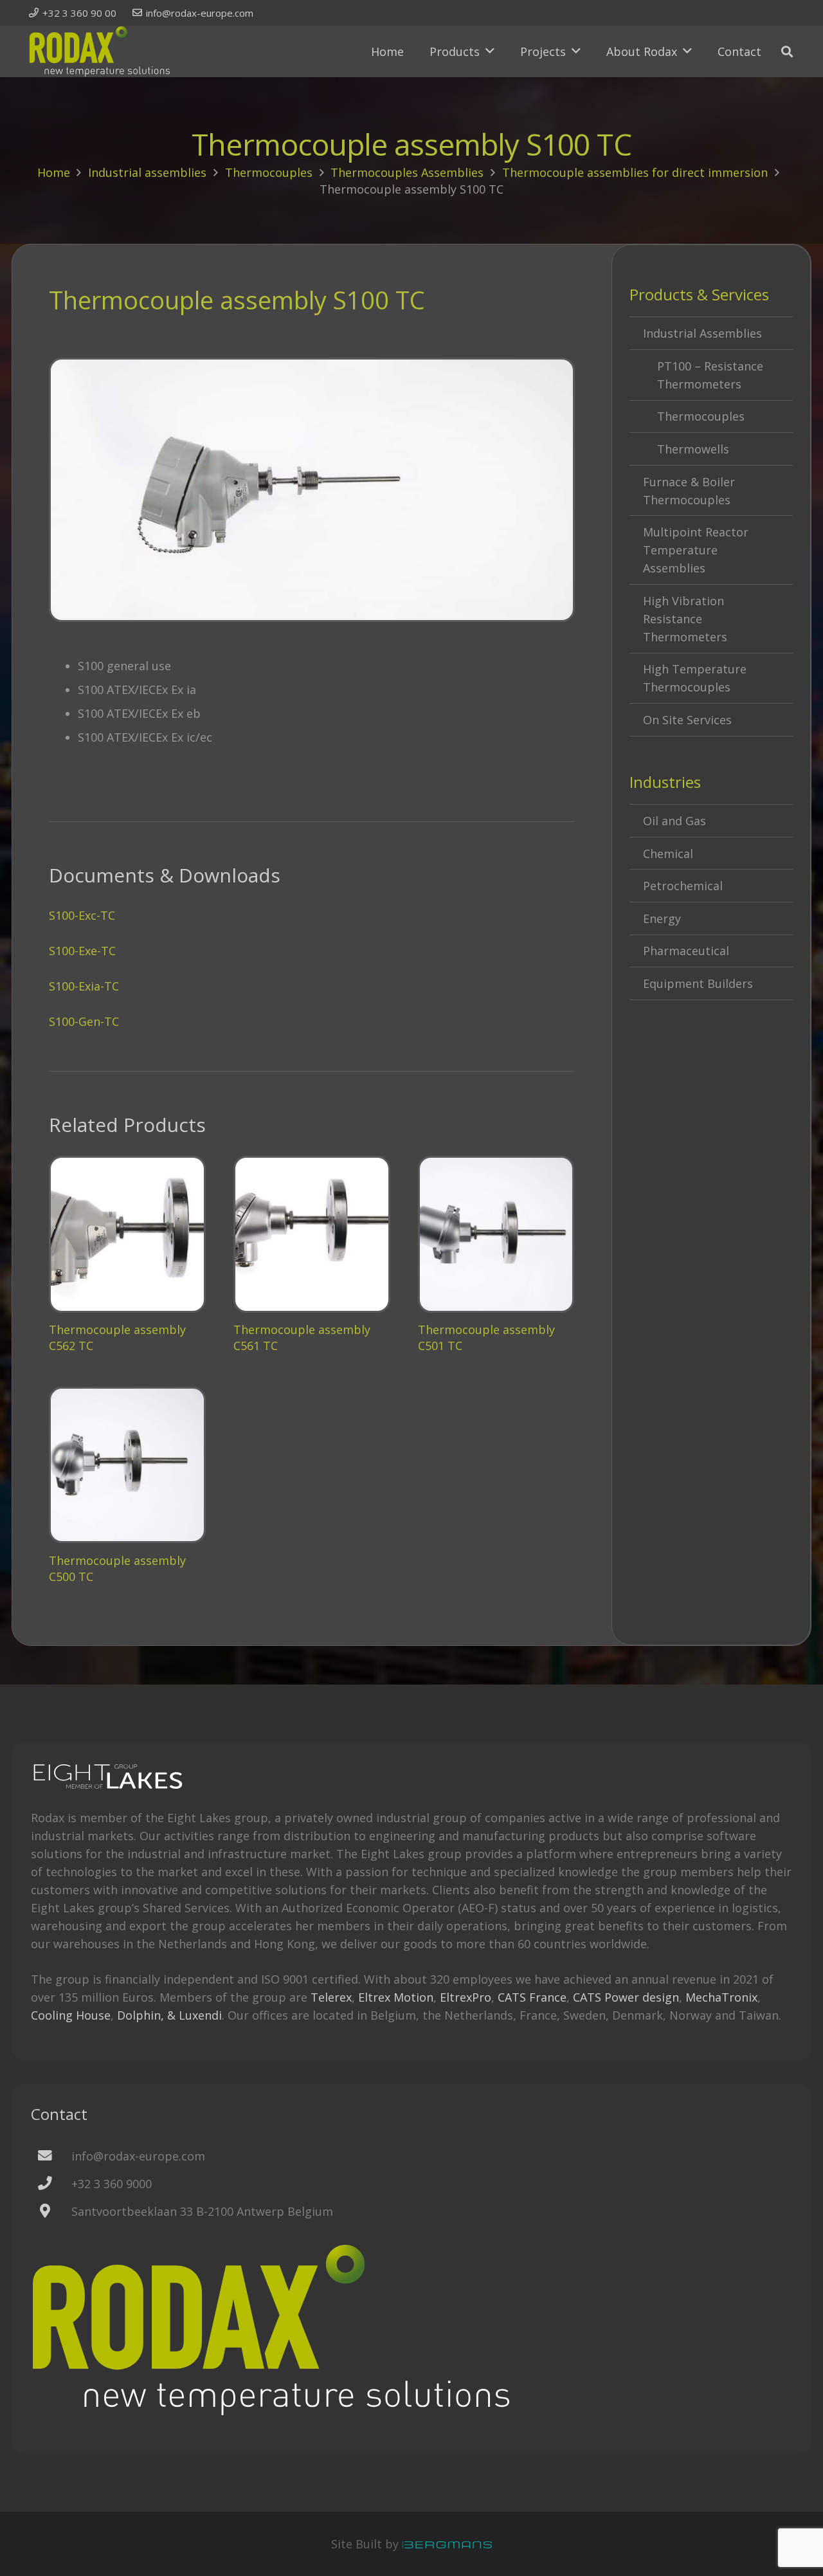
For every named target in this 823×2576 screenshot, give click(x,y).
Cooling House (71, 2015)
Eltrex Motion (396, 1997)
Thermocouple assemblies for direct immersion (635, 172)
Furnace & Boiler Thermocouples (689, 491)
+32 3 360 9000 (112, 2184)
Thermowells (693, 449)
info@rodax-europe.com (138, 2156)
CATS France (532, 1997)
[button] (490, 51)
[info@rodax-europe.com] (51, 2156)
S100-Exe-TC (82, 951)
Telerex (331, 1997)
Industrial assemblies (147, 172)
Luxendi (200, 2015)
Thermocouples (269, 172)
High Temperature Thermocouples (695, 678)
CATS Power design (626, 1997)
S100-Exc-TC (82, 915)
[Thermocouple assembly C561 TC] (312, 1234)
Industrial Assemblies (702, 333)
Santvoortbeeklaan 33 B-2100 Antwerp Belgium (202, 2211)
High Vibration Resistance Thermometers (685, 619)
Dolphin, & (146, 2015)
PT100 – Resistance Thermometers (710, 375)
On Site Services (687, 720)
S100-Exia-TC (84, 986)
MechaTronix (721, 1997)
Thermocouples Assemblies (407, 172)
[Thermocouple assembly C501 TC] (496, 1234)
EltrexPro (466, 1997)
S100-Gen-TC (84, 1021)
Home (54, 172)
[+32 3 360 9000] (51, 2183)
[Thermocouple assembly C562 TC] (127, 1234)
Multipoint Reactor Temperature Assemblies (696, 550)
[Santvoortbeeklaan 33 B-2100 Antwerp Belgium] (51, 2212)
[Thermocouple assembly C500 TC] (127, 1465)
